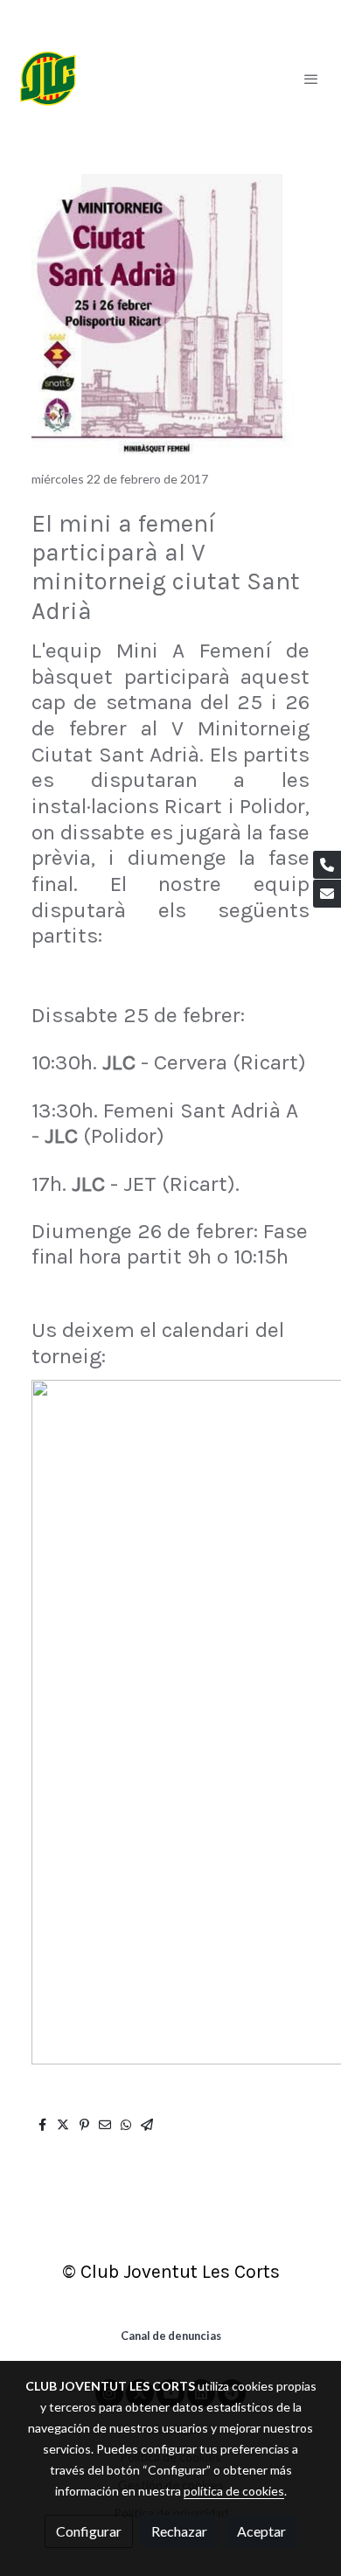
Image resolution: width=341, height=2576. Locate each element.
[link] (48, 79)
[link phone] (327, 865)
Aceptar (261, 2531)
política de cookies (234, 2491)
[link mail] (327, 894)
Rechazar (179, 2531)
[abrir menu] (311, 79)
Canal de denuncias (171, 2336)
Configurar (89, 2531)
